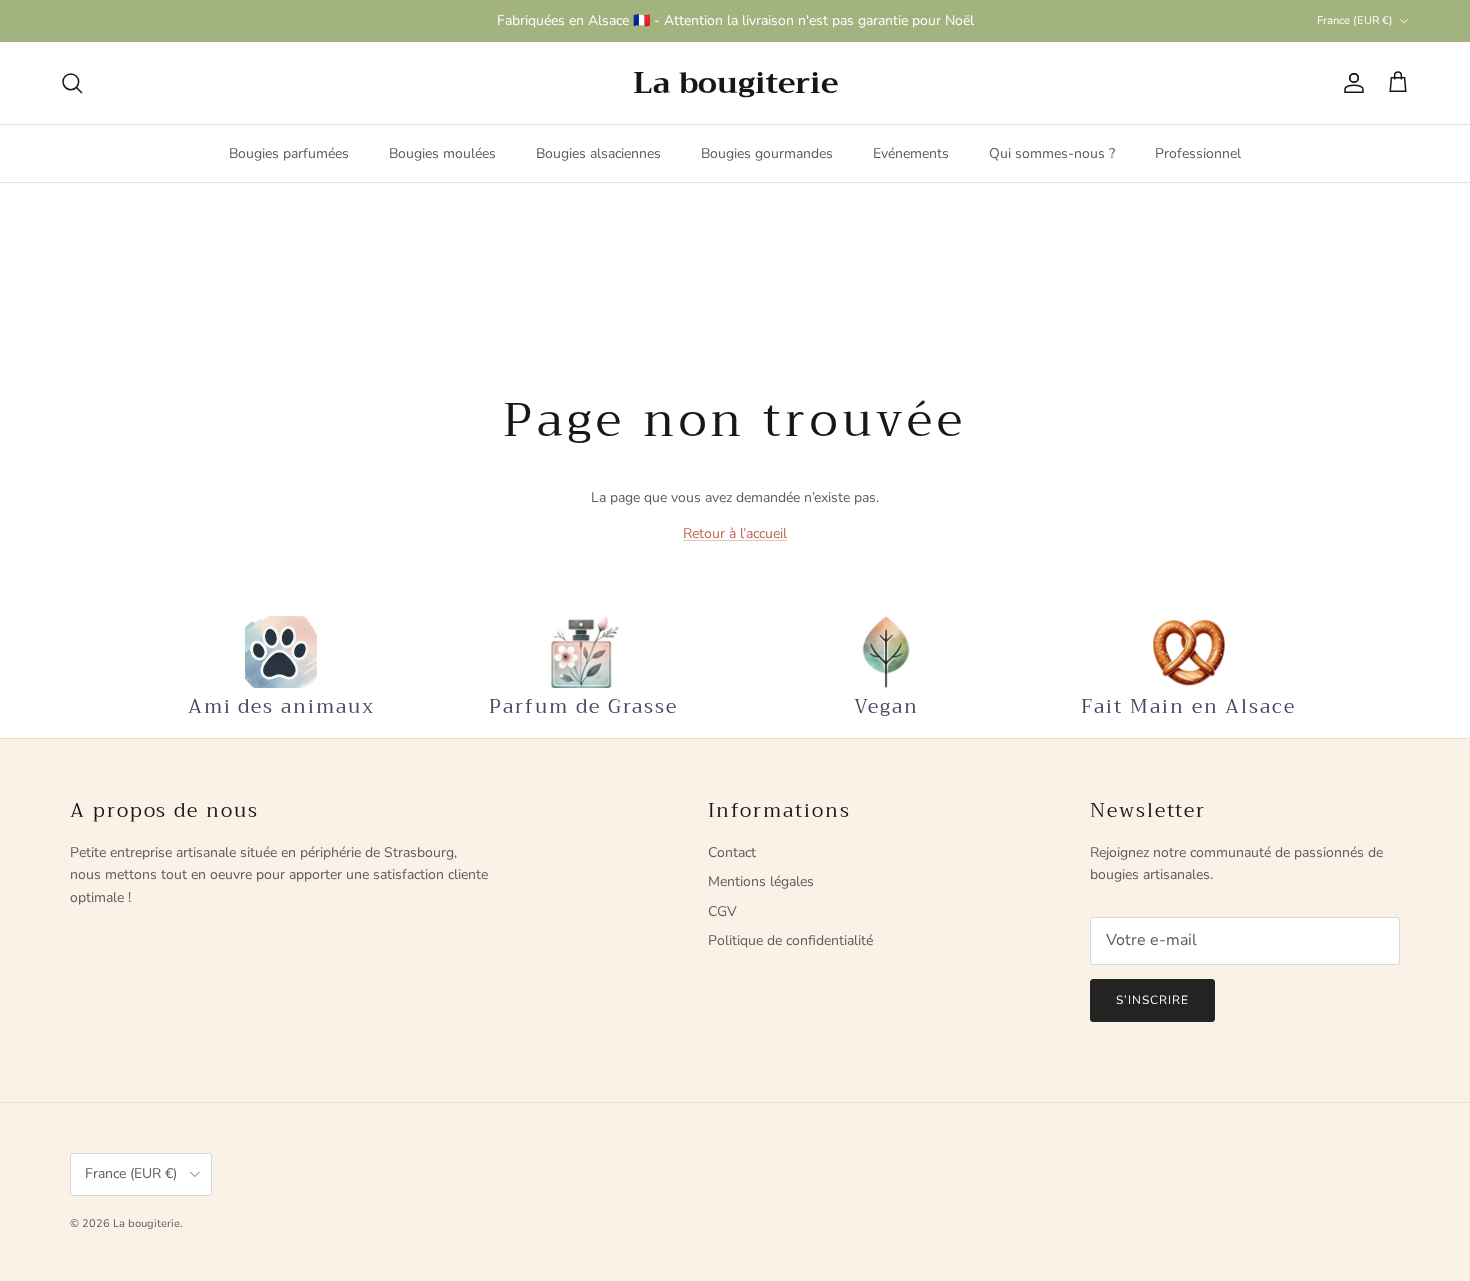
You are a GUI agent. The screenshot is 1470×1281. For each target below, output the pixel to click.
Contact (732, 852)
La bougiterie (146, 1223)
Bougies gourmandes (767, 153)
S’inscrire (1152, 1000)
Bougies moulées (442, 153)
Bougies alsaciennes (598, 153)
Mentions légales (761, 881)
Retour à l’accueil (735, 533)
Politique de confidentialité (790, 940)
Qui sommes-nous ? (1052, 153)
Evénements (911, 153)
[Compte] (1350, 83)
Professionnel (1198, 153)
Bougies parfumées (289, 153)
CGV (722, 911)
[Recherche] (72, 83)
